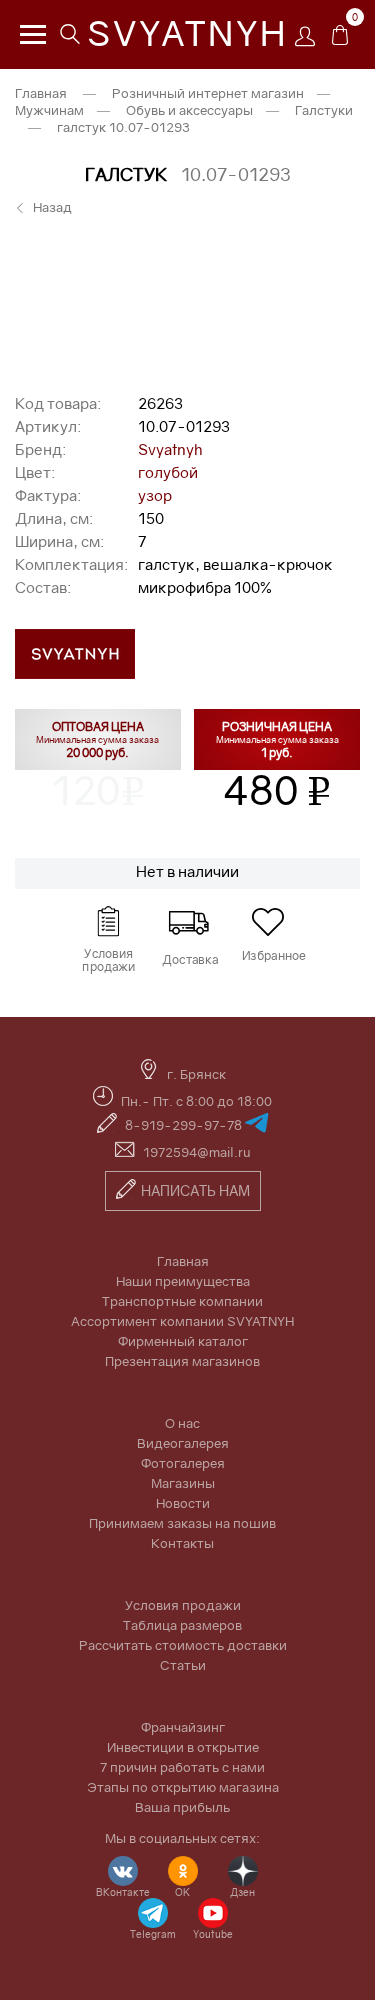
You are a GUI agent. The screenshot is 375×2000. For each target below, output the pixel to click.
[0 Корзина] (340, 40)
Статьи (183, 1665)
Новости (183, 1503)
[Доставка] (188, 922)
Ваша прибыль (182, 1807)
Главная (41, 93)
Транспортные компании (182, 1301)
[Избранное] (268, 922)
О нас (182, 1423)
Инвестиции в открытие (183, 1747)
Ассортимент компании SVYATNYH (182, 1321)
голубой (168, 472)
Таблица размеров (182, 1625)
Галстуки (324, 110)
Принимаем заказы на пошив (182, 1523)
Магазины (183, 1483)
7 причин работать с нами (182, 1767)
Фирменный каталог (183, 1341)
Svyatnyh (170, 449)
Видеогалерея (183, 1443)
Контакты (182, 1543)
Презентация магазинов (182, 1361)
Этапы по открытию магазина (183, 1787)
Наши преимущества (183, 1281)
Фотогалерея (183, 1463)
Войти (310, 42)
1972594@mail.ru (197, 1152)
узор (155, 495)
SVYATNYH (187, 33)
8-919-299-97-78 (185, 1125)
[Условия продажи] (108, 922)
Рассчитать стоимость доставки (183, 1645)
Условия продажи (183, 1605)
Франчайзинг (183, 1727)
